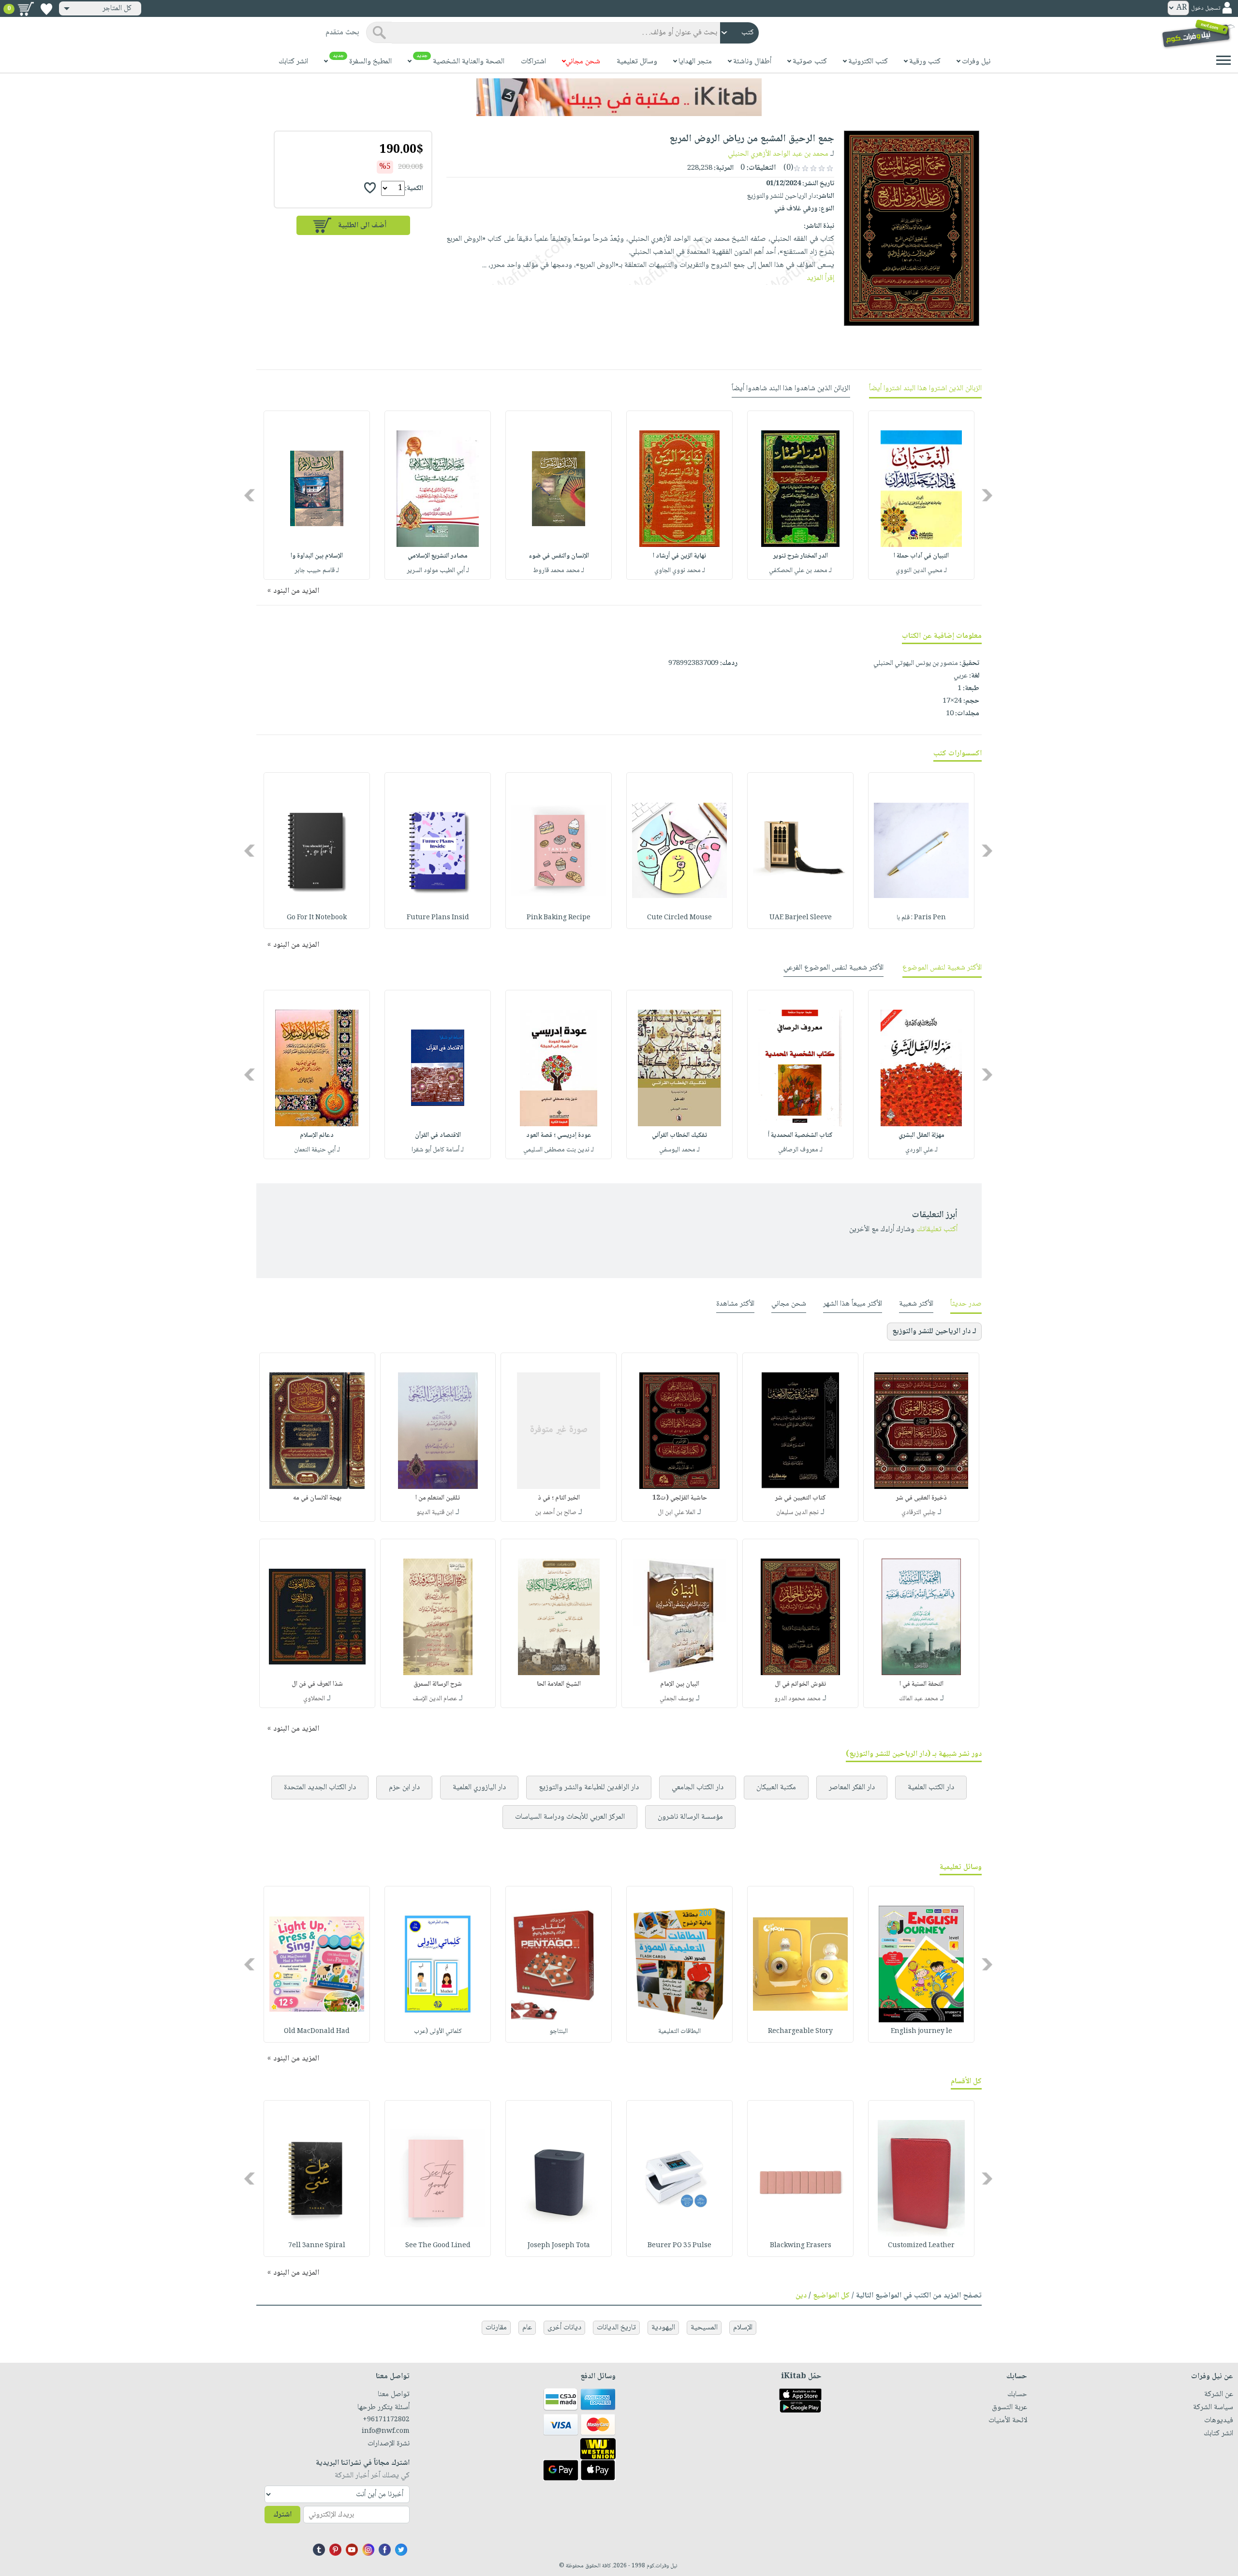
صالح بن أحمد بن (556, 1513)
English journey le (921, 2031)
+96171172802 (386, 2420)
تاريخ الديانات (616, 2328)
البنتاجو (559, 2031)
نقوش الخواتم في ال (800, 1684)
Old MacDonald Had (317, 2031)
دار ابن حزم (404, 1788)
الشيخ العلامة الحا (559, 1684)
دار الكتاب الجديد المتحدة (320, 1788)
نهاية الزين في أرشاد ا (679, 556)
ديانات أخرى (564, 2328)
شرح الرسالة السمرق (438, 1684)
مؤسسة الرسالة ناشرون (690, 1817)
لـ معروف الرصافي (800, 1150)
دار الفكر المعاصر (852, 1788)
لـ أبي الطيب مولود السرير (438, 571)
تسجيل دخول (1206, 8)
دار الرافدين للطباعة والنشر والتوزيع (589, 1788)
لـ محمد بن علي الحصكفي (800, 571)
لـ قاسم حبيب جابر (317, 571)
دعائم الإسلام (317, 1135)
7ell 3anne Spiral (317, 2246)
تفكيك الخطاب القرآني (679, 1135)
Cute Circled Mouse (679, 918)
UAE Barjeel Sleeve (801, 918)
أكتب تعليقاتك (937, 1229)
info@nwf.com (386, 2431)
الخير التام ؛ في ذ (559, 1498)
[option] (921, 495)
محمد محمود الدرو (797, 1699)
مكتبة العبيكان (776, 1788)
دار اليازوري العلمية (479, 1788)
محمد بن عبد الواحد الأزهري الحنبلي (778, 154)
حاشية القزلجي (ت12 (680, 1498)
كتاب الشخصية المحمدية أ (800, 1135)
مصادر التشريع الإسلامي (438, 556)
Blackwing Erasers (801, 2246)
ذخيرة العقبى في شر (921, 1498)
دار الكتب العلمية (931, 1788)
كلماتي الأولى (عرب (438, 2031)
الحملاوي (314, 1699)
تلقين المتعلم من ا (438, 1498)
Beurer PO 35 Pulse (679, 2246)
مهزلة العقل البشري (921, 1135)
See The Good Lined (438, 2246)
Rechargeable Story (800, 2031)
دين (801, 2296)
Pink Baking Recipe (559, 918)
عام (527, 2328)
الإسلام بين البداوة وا (317, 556)
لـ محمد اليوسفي (679, 1150)
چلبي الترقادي (919, 1513)
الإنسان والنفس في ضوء (559, 556)
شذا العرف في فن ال (317, 1684)
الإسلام (743, 2328)
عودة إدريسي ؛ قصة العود (559, 1135)
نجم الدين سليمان (797, 1513)
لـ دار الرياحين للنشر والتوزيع (934, 1332)
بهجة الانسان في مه (317, 1498)
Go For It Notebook (317, 918)
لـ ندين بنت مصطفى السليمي (559, 1150)
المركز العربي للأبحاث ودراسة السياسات (570, 1817)
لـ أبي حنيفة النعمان (317, 1150)
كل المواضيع (831, 2296)
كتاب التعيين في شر (801, 1498)
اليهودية (663, 2328)
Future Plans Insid (438, 918)
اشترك (282, 2515)
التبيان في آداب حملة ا (921, 556)
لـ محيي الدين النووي (921, 571)
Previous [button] (988, 495)
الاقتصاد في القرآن (438, 1135)
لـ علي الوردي (921, 1150)
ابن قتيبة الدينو (435, 1513)
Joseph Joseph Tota (559, 2246)
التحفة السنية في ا (921, 1684)
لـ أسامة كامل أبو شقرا (438, 1150)
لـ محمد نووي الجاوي (680, 571)
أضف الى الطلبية (362, 226)
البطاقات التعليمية (679, 2031)
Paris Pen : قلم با (921, 918)
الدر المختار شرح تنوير (801, 556)
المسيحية (704, 2328)
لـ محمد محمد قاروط (559, 571)
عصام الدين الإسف (435, 1699)
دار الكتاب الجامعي (698, 1788)
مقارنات (496, 2328)
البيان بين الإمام (680, 1684)
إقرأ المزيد (820, 278)
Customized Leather (921, 2246)
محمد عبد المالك (919, 1699)
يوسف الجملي (677, 1699)
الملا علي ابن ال (677, 1513)
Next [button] (250, 495)
